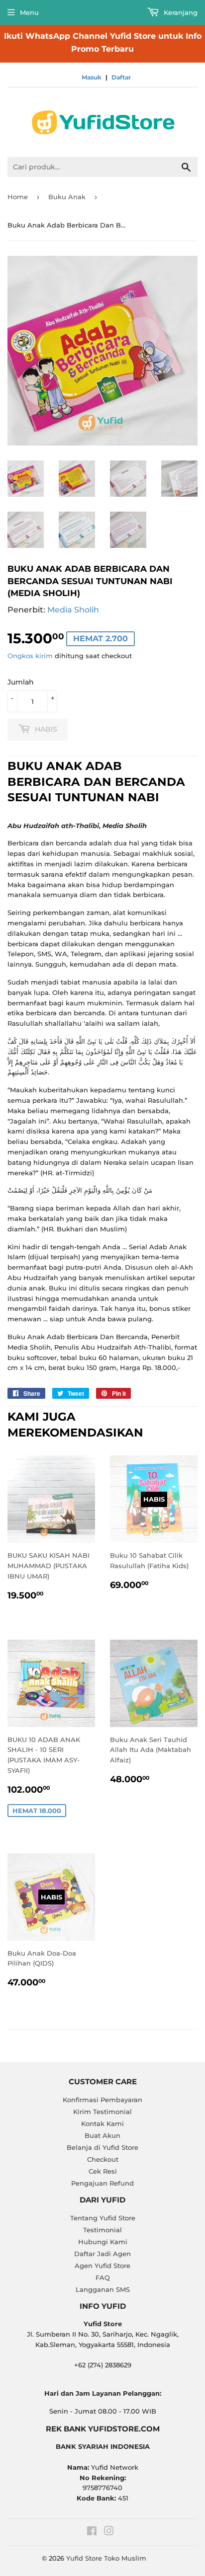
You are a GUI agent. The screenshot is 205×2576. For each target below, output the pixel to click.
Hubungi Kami (103, 2242)
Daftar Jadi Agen (102, 2254)
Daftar (121, 77)
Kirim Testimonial (102, 2112)
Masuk (92, 77)
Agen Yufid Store (102, 2266)
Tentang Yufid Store (103, 2218)
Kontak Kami (102, 2123)
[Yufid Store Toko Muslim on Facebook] (92, 2532)
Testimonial (102, 2230)
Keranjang (180, 12)
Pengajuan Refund (102, 2183)
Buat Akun (102, 2135)
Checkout (103, 2159)
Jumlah (21, 682)
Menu (29, 12)
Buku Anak (67, 197)
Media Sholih (73, 610)
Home (18, 197)
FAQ (103, 2277)
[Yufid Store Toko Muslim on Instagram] (109, 2532)
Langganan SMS (103, 2289)
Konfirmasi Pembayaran (102, 2100)
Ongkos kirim (30, 656)
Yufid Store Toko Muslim (106, 2558)
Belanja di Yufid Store (102, 2147)
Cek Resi (103, 2171)
